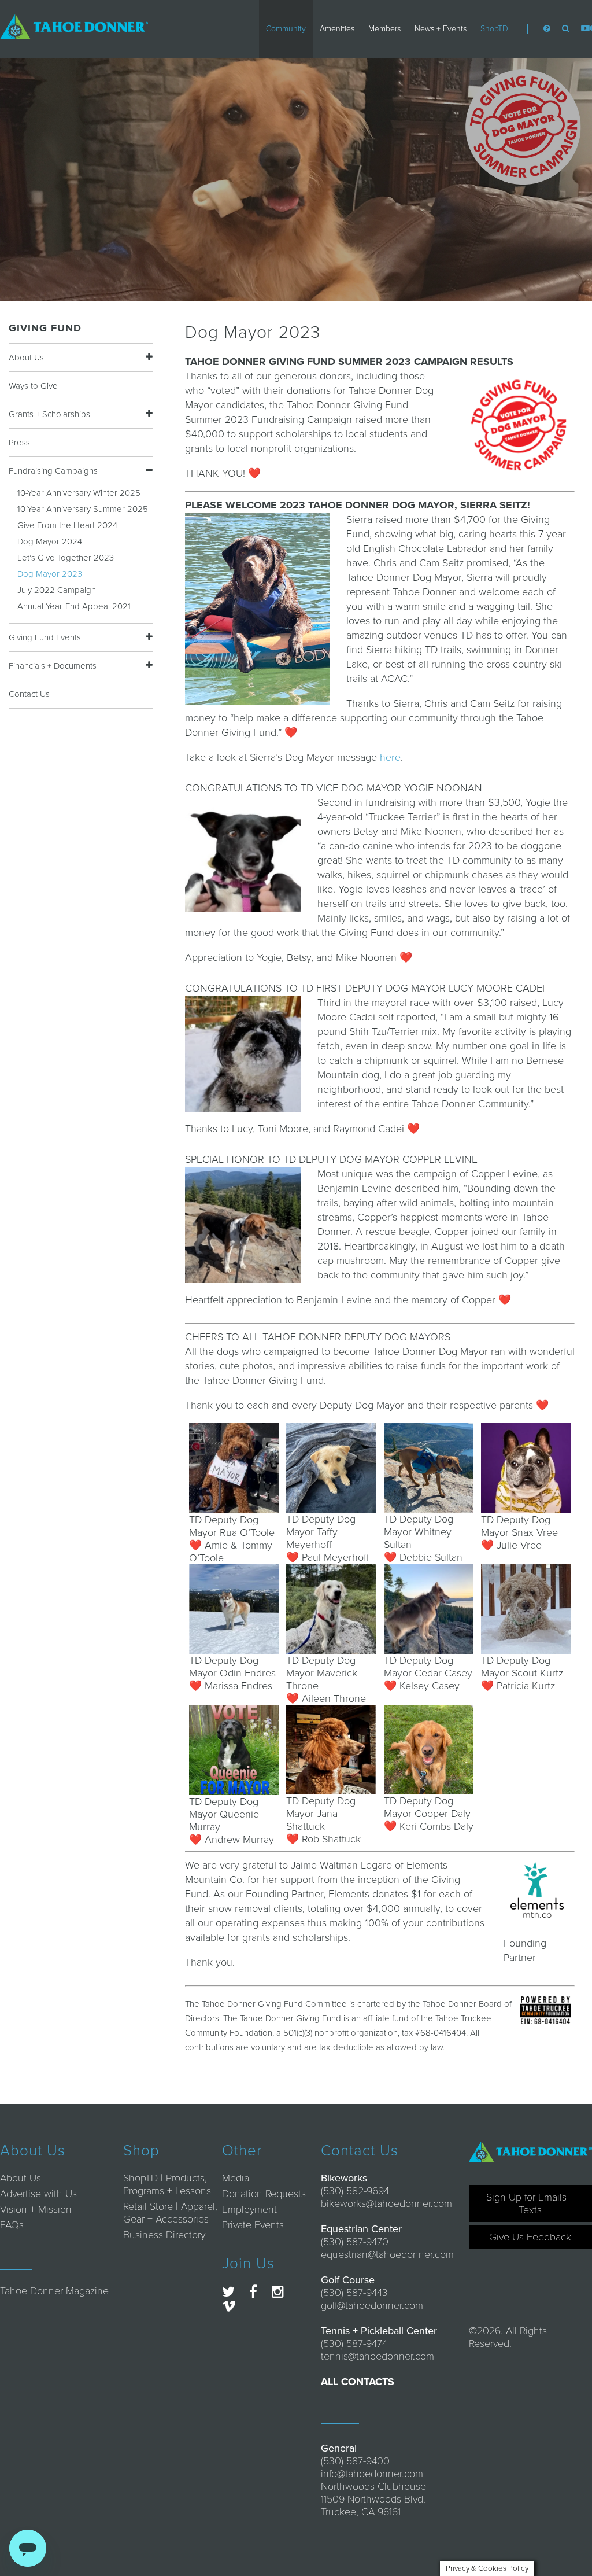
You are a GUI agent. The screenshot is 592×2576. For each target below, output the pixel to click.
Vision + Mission (36, 2209)
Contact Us (29, 694)
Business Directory (164, 2235)
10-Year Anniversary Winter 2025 (79, 493)
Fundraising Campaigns (53, 471)
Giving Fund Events (45, 637)
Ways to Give (33, 386)
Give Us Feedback (530, 2237)
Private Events (253, 2225)
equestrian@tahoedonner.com (387, 2254)
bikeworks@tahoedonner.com (386, 2203)
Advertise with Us (38, 2194)
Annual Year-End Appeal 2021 (74, 606)
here (390, 757)
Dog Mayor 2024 (50, 541)
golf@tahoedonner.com (372, 2305)
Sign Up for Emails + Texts (530, 2203)
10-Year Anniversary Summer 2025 (83, 509)
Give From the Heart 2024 (67, 525)
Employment (249, 2209)
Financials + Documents (53, 666)
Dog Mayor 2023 (50, 574)
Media (236, 2178)
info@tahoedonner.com (372, 2474)
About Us (26, 358)
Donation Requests (264, 2194)
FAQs (12, 2225)
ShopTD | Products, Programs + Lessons (167, 2184)
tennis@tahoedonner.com (378, 2356)
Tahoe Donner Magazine (54, 2291)
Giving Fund (45, 328)
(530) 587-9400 (355, 2461)
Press (19, 443)
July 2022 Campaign (57, 590)
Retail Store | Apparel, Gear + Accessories (170, 2213)
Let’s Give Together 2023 (66, 558)
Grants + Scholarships (49, 414)
